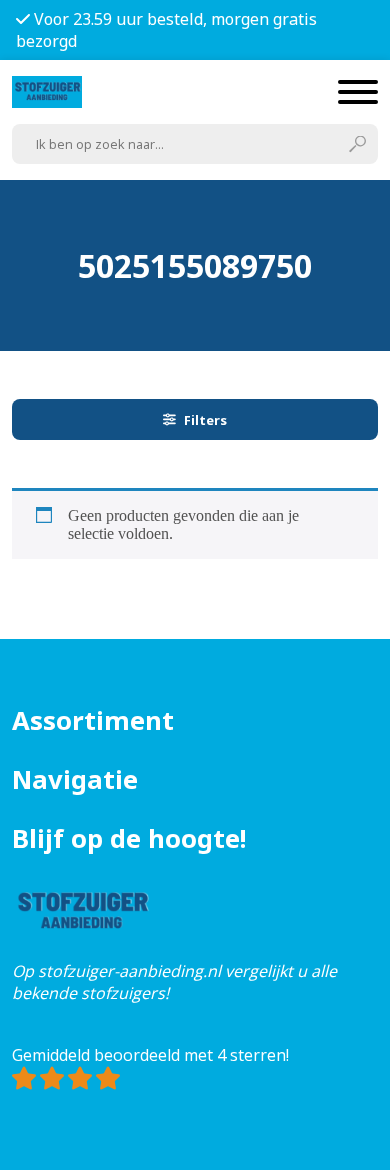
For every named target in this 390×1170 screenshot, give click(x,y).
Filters (205, 420)
